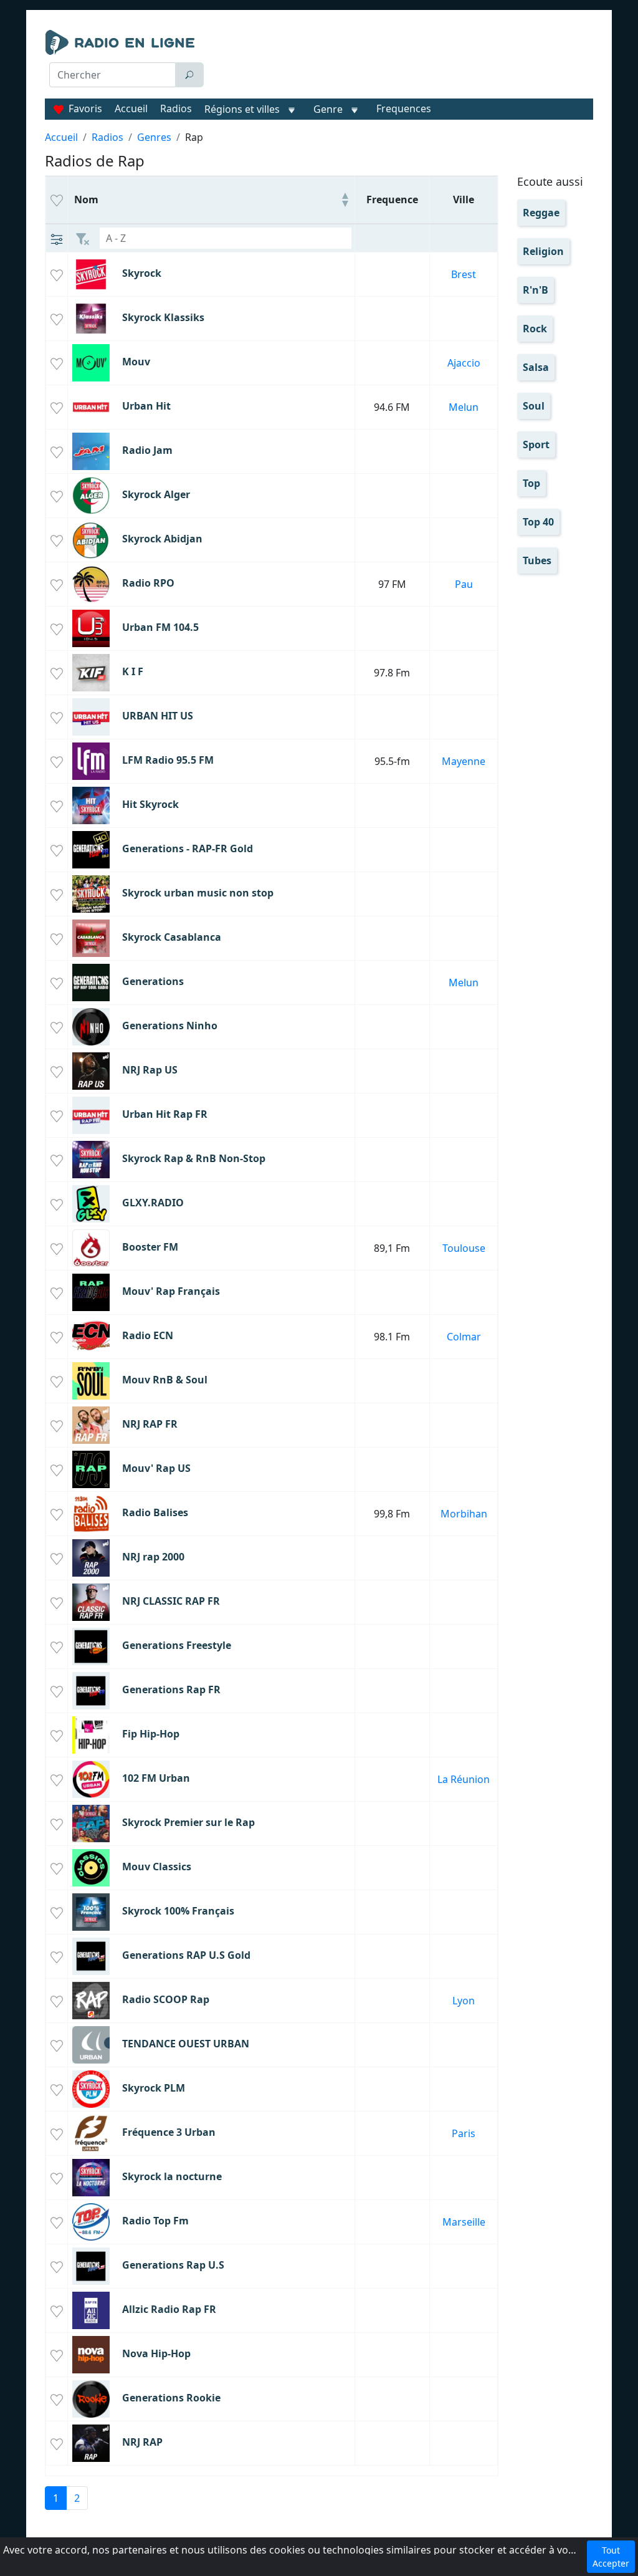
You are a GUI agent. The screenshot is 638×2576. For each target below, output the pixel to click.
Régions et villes (242, 109)
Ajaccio (464, 363)
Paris (464, 2133)
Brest (464, 274)
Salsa (536, 367)
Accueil (131, 108)
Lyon (464, 2001)
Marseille (464, 2222)
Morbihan (464, 1514)
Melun (464, 407)
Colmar (464, 1337)
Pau (464, 584)
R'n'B (536, 290)
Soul (534, 406)
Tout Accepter (611, 2557)
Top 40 (538, 522)
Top (531, 483)
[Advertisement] (403, 61)
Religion (543, 251)
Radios (176, 108)
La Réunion (464, 1779)
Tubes (537, 560)
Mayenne (464, 761)
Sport (536, 445)
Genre (328, 109)
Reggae (541, 213)
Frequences (404, 108)
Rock (535, 329)
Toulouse (464, 1248)
